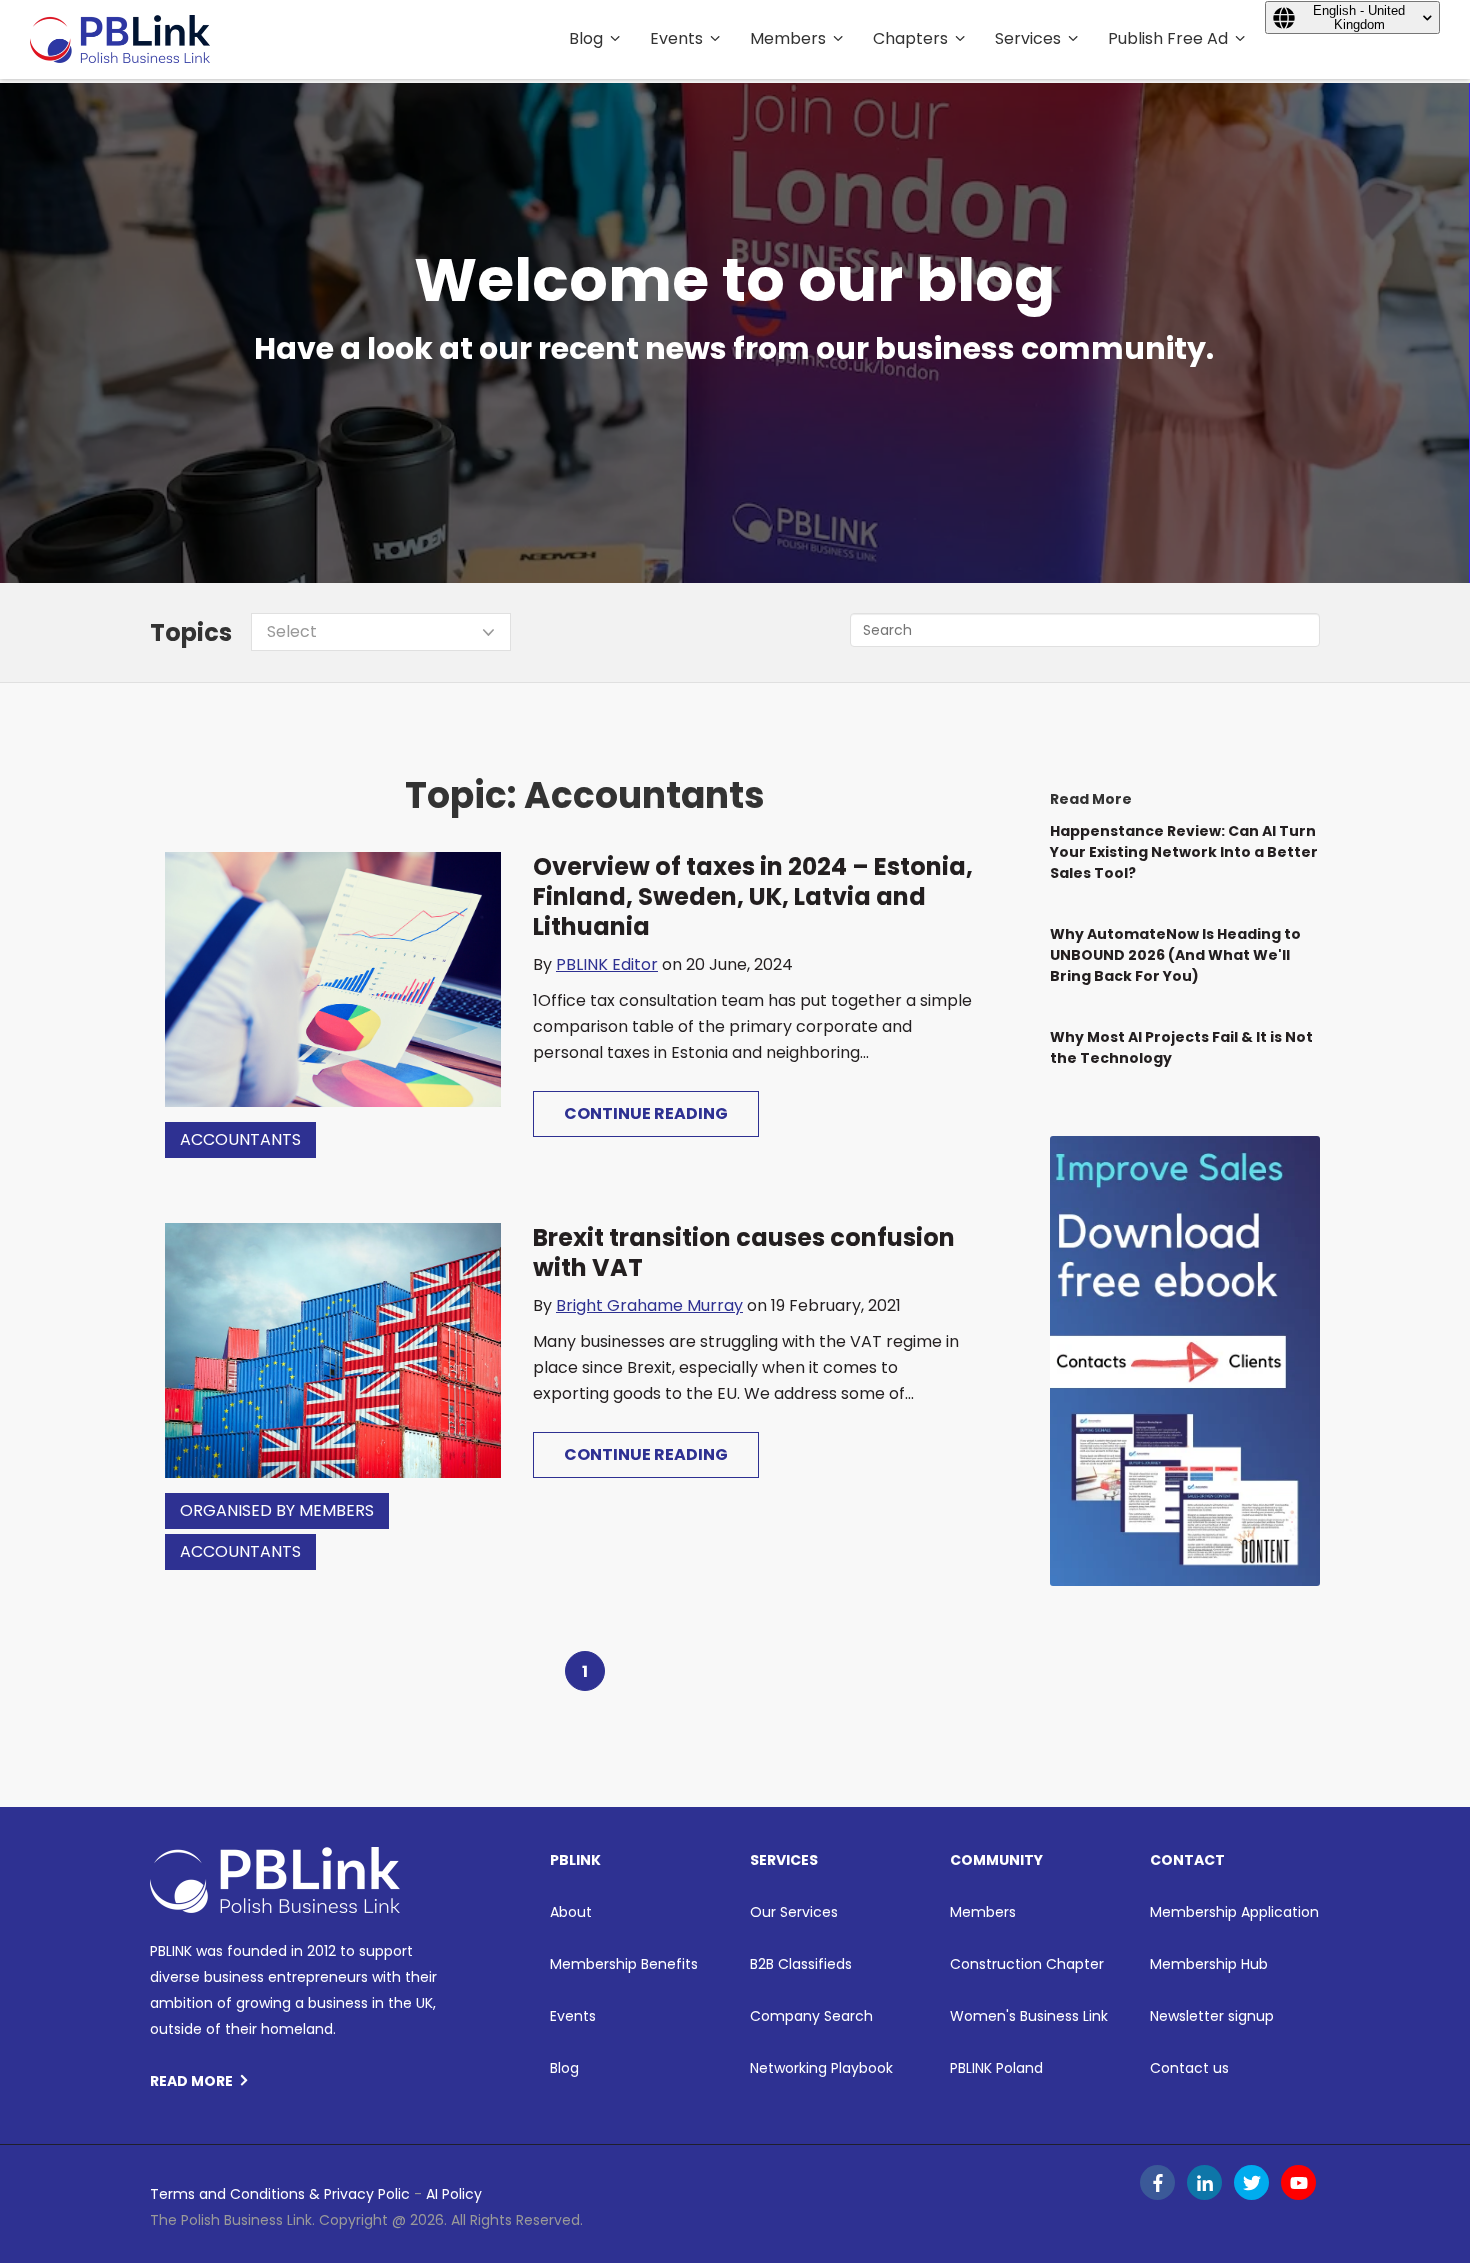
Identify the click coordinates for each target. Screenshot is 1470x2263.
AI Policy (454, 2194)
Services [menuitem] (1028, 38)
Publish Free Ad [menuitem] (1168, 38)
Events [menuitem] (676, 38)
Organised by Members (277, 1510)
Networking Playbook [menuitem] (821, 2068)
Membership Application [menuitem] (1234, 1912)
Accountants (240, 1139)
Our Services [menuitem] (794, 1912)
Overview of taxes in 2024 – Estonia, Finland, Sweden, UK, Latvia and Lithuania (753, 896)
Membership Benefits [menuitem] (624, 1964)
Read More (191, 2081)
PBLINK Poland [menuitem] (996, 2068)
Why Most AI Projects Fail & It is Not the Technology (1181, 1047)
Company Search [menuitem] (811, 2016)
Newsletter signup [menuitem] (1212, 2016)
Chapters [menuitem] (910, 38)
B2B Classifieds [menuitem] (801, 1964)
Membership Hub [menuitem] (1209, 1964)
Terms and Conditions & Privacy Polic (280, 2194)
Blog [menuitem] (586, 38)
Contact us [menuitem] (1189, 2068)
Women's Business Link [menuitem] (1029, 2016)
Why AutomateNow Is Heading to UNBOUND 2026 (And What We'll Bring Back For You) (1175, 955)
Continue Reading (646, 1113)
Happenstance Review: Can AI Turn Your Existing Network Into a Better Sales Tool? (1184, 852)
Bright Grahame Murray (649, 1305)
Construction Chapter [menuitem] (1027, 1964)
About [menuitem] (571, 1912)
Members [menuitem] (788, 38)
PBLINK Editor (607, 964)
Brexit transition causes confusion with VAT (744, 1252)
